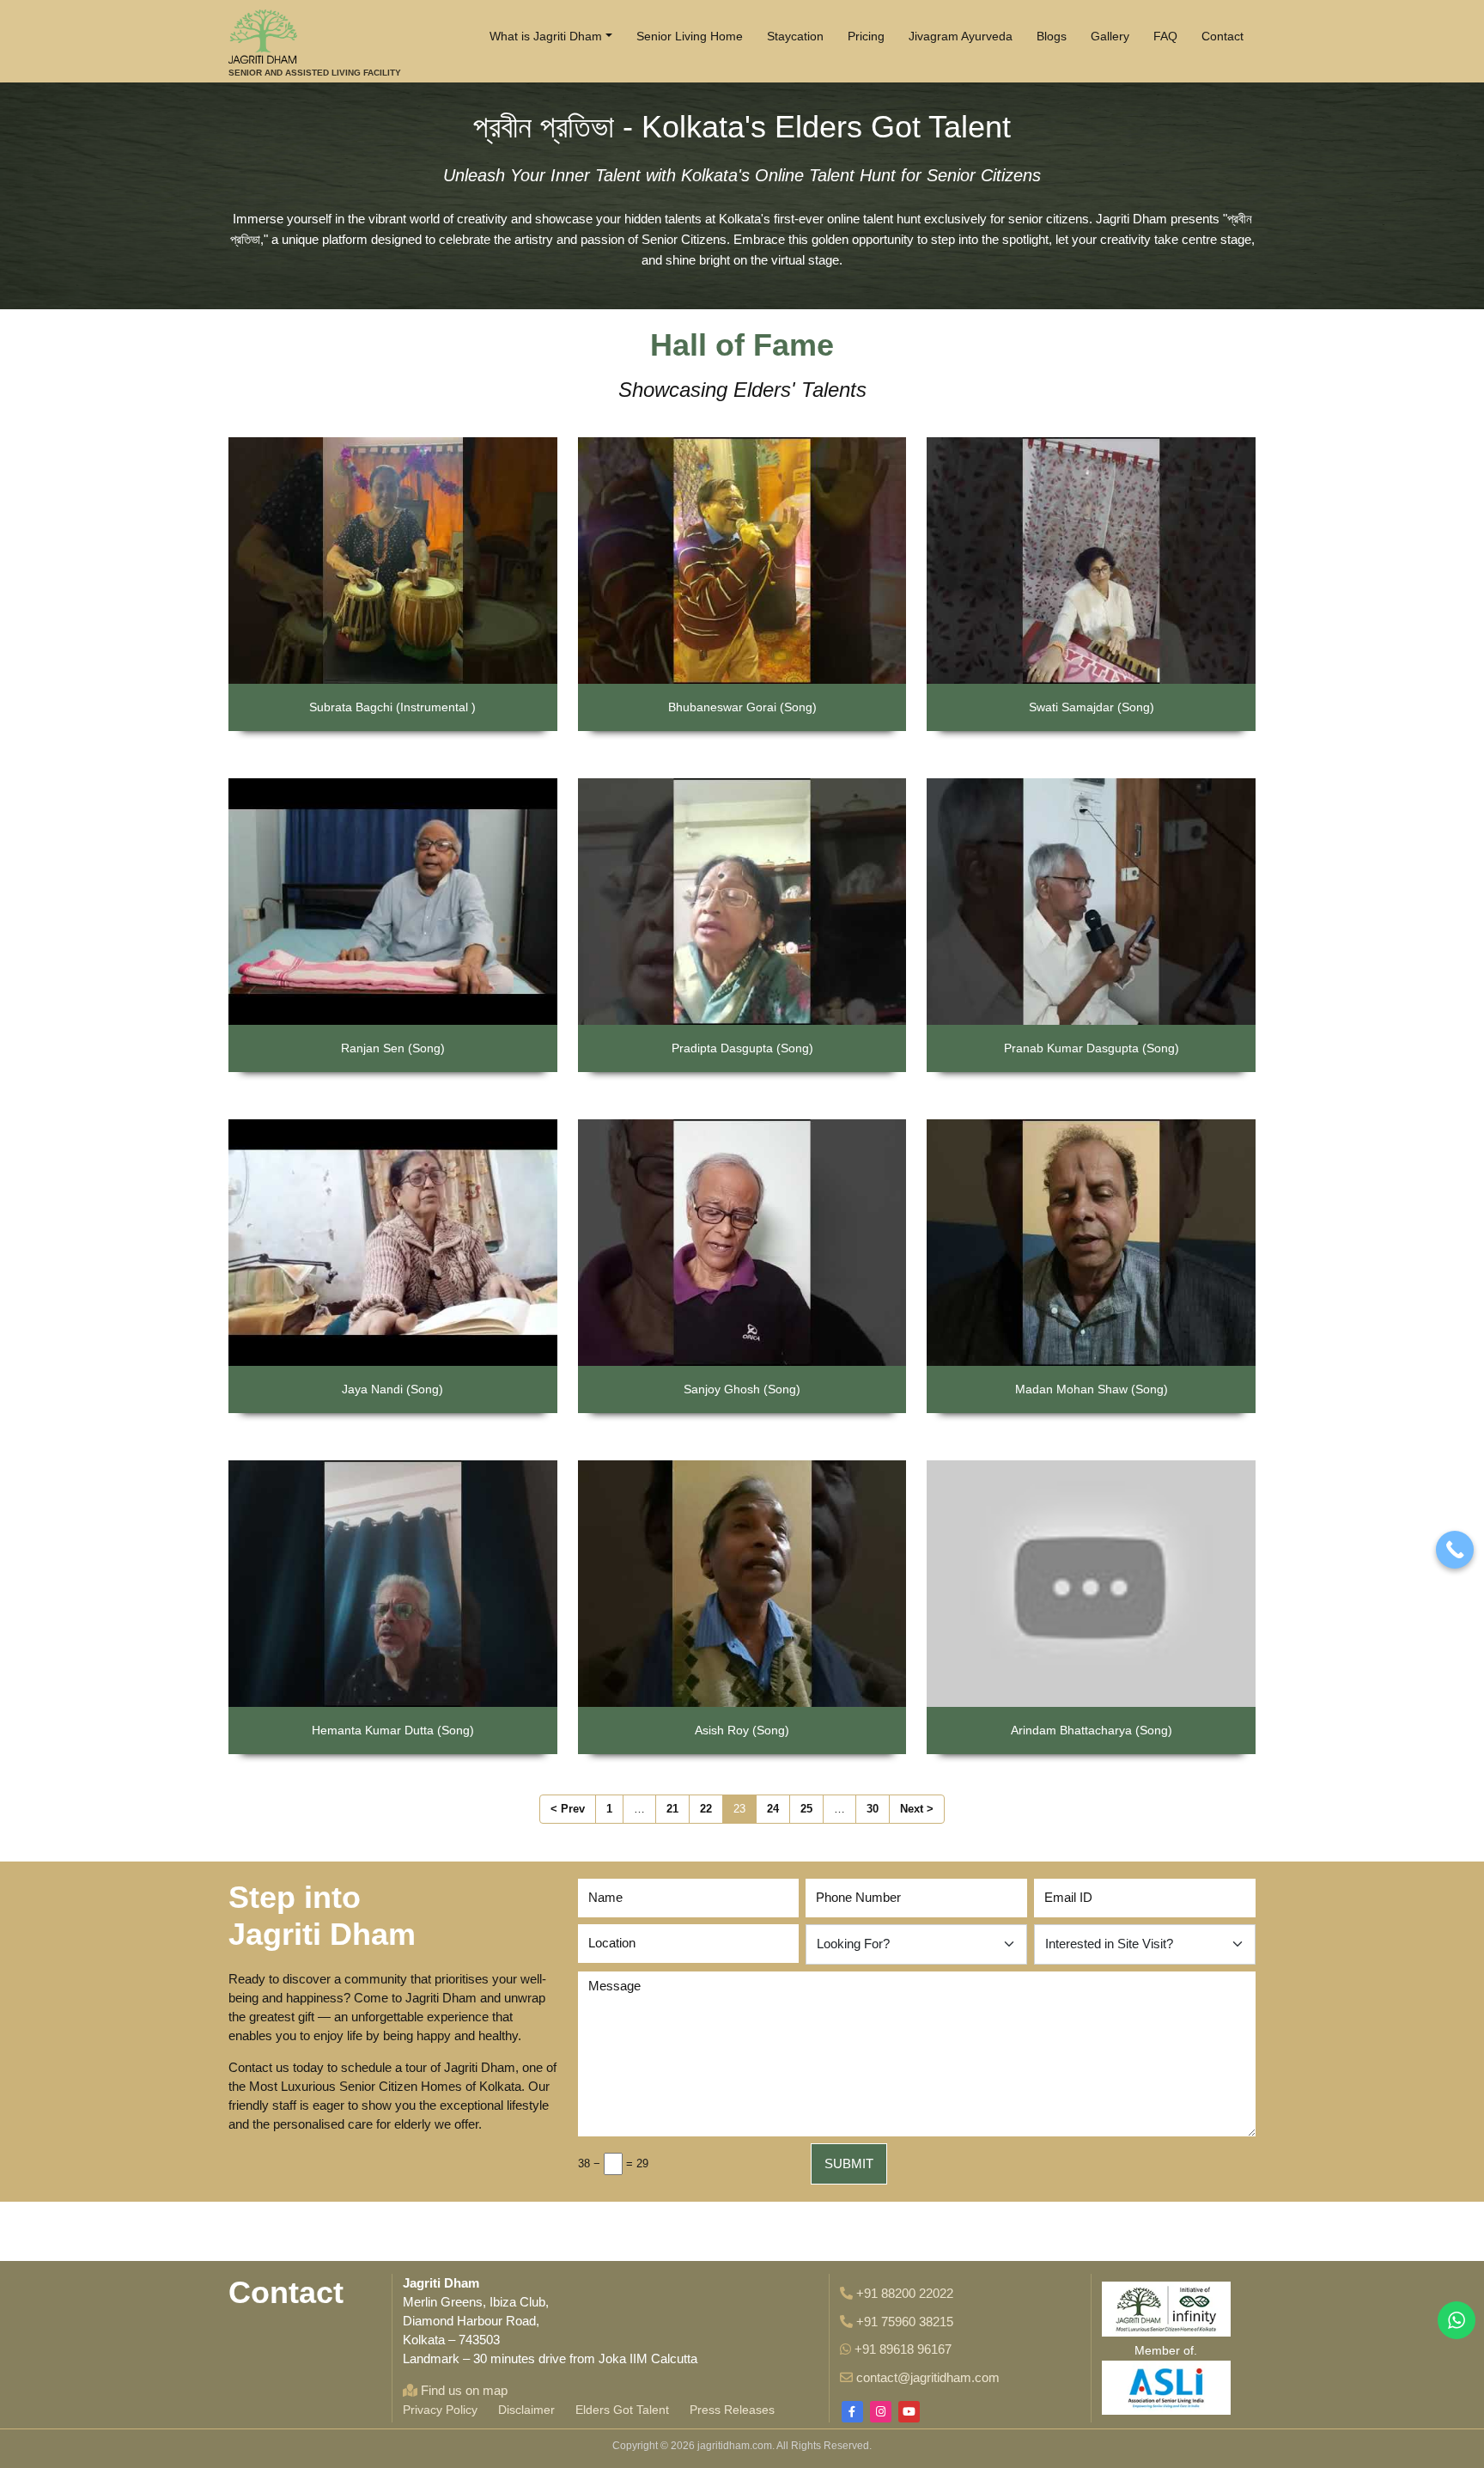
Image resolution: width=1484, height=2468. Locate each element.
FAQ (1165, 36)
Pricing (866, 36)
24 (773, 1809)
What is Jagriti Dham (546, 36)
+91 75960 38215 (903, 2322)
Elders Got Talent (622, 2410)
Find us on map (462, 2390)
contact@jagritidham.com (926, 2377)
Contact (1222, 36)
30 (873, 1809)
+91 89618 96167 (901, 2349)
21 (672, 1809)
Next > (917, 1809)
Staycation (795, 36)
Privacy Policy (440, 2410)
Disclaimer (526, 2410)
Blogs (1052, 36)
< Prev (568, 1809)
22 (706, 1809)
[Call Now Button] (1455, 1550)
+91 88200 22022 (903, 2293)
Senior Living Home (690, 36)
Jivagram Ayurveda (961, 36)
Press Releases (732, 2410)
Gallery (1110, 36)
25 (806, 1809)
